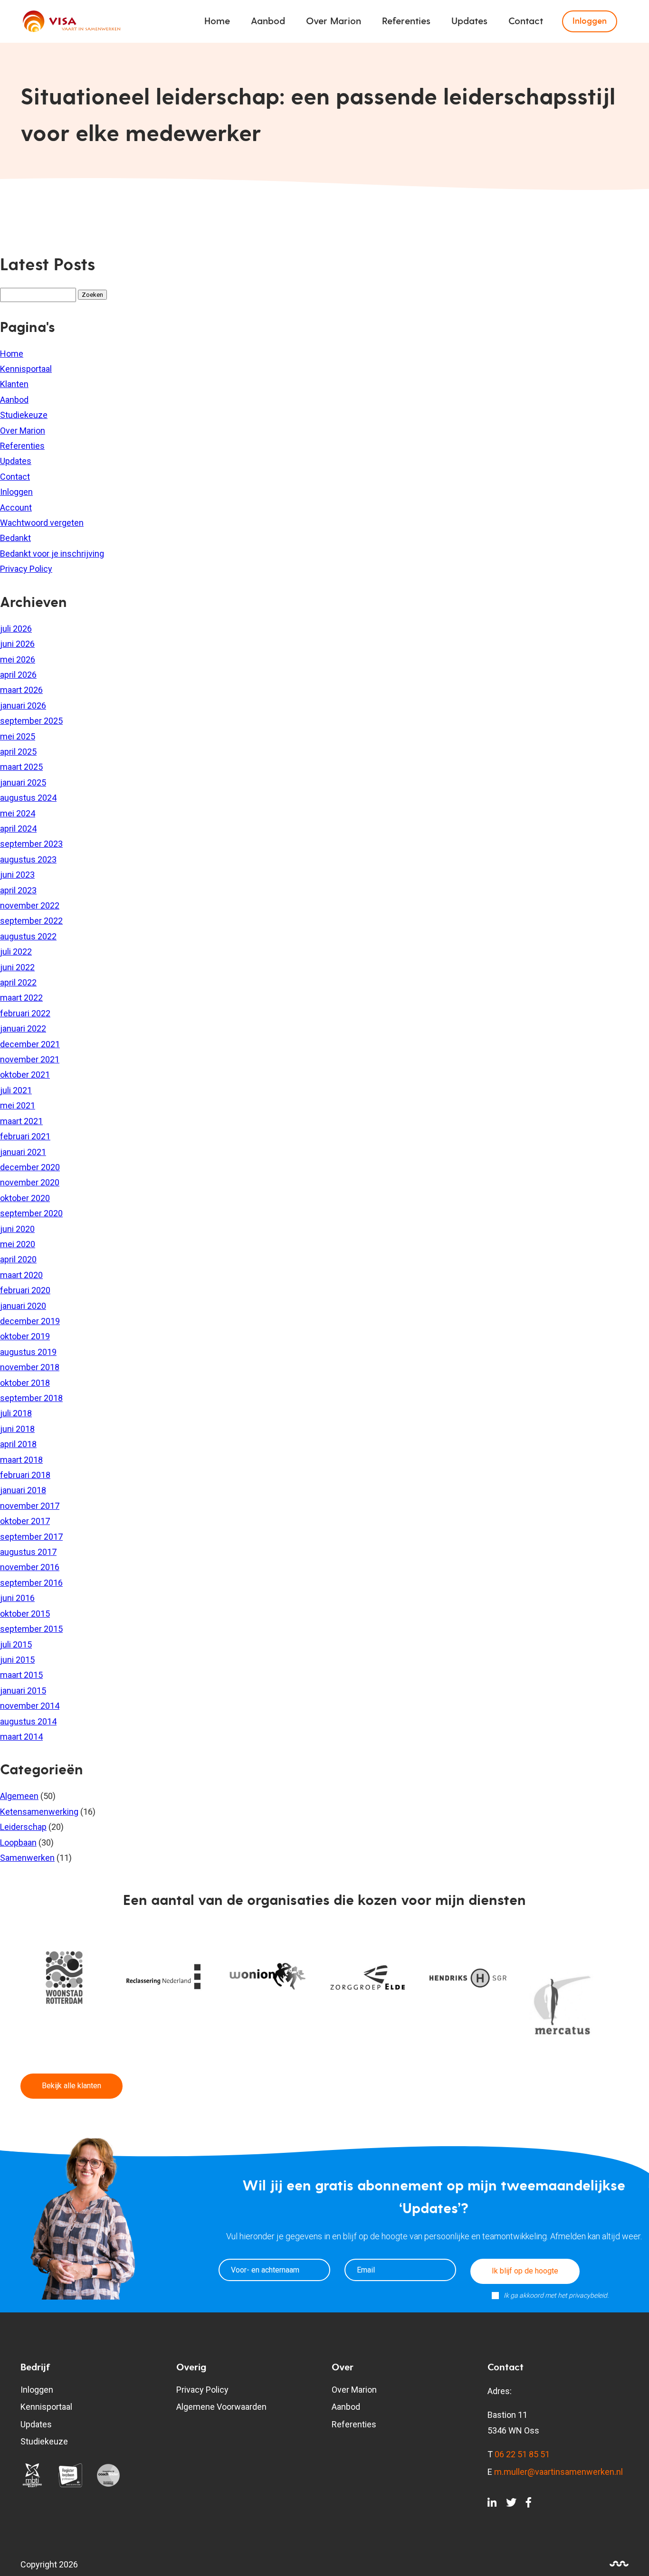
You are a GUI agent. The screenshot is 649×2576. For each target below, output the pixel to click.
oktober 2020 (25, 1198)
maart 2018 (21, 1460)
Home (217, 21)
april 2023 (18, 890)
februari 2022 (25, 1013)
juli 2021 (16, 1090)
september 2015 (31, 1629)
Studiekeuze (24, 415)
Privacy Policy (26, 569)
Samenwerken (27, 1858)
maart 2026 (21, 690)
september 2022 (31, 921)
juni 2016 (17, 1598)
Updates (469, 21)
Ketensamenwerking (39, 1812)
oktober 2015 (25, 1614)
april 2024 (18, 829)
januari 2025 (23, 782)
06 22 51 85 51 (522, 2454)
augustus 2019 (28, 1352)
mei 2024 (18, 813)
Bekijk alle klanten (72, 2086)
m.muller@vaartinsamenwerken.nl (558, 2472)
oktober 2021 (25, 1075)
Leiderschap (23, 1827)
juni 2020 (17, 1229)
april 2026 (18, 675)
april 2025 (18, 752)
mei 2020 (18, 1244)
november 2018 (30, 1367)
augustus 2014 (28, 1721)
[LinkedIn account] (492, 2504)
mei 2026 (18, 659)
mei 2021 (18, 1105)
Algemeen (19, 1796)
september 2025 (31, 721)
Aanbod (268, 21)
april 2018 (18, 1444)
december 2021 (30, 1044)
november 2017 (30, 1506)
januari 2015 (23, 1690)
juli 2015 (16, 1644)
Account (16, 507)
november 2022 (30, 905)
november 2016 (30, 1567)
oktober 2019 (25, 1336)
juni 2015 (17, 1660)
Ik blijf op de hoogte (525, 2271)
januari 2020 (23, 1306)
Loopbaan (18, 1842)
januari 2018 (23, 1490)
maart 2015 (21, 1675)
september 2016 (31, 1583)
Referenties (406, 21)
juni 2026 (17, 644)
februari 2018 (25, 1475)
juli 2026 (16, 629)
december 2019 (30, 1321)
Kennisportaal (26, 369)
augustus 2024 (28, 798)
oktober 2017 (25, 1521)
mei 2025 (18, 736)
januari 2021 (23, 1152)
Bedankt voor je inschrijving (52, 554)
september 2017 (31, 1537)
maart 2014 (21, 1737)
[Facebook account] (529, 2504)
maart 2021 (21, 1121)
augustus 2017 (28, 1552)
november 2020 (30, 1182)
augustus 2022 (28, 936)
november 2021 (30, 1059)
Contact (526, 21)
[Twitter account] (511, 2504)
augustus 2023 (28, 859)
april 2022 (18, 982)
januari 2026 (23, 706)
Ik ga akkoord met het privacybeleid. (556, 2295)
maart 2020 (21, 1275)
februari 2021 (25, 1136)
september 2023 (31, 844)
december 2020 (30, 1167)
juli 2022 (16, 952)
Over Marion (334, 21)
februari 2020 (25, 1290)
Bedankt (15, 538)
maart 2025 (21, 767)
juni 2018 (17, 1429)
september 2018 (31, 1398)
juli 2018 (16, 1413)
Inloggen (590, 21)
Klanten (14, 384)
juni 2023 (17, 875)
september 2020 (31, 1213)
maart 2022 (21, 998)
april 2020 (18, 1259)
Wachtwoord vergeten (42, 523)
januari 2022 (23, 1028)
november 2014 (30, 1706)
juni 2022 (17, 967)
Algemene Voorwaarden (221, 2407)
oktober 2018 (25, 1383)
